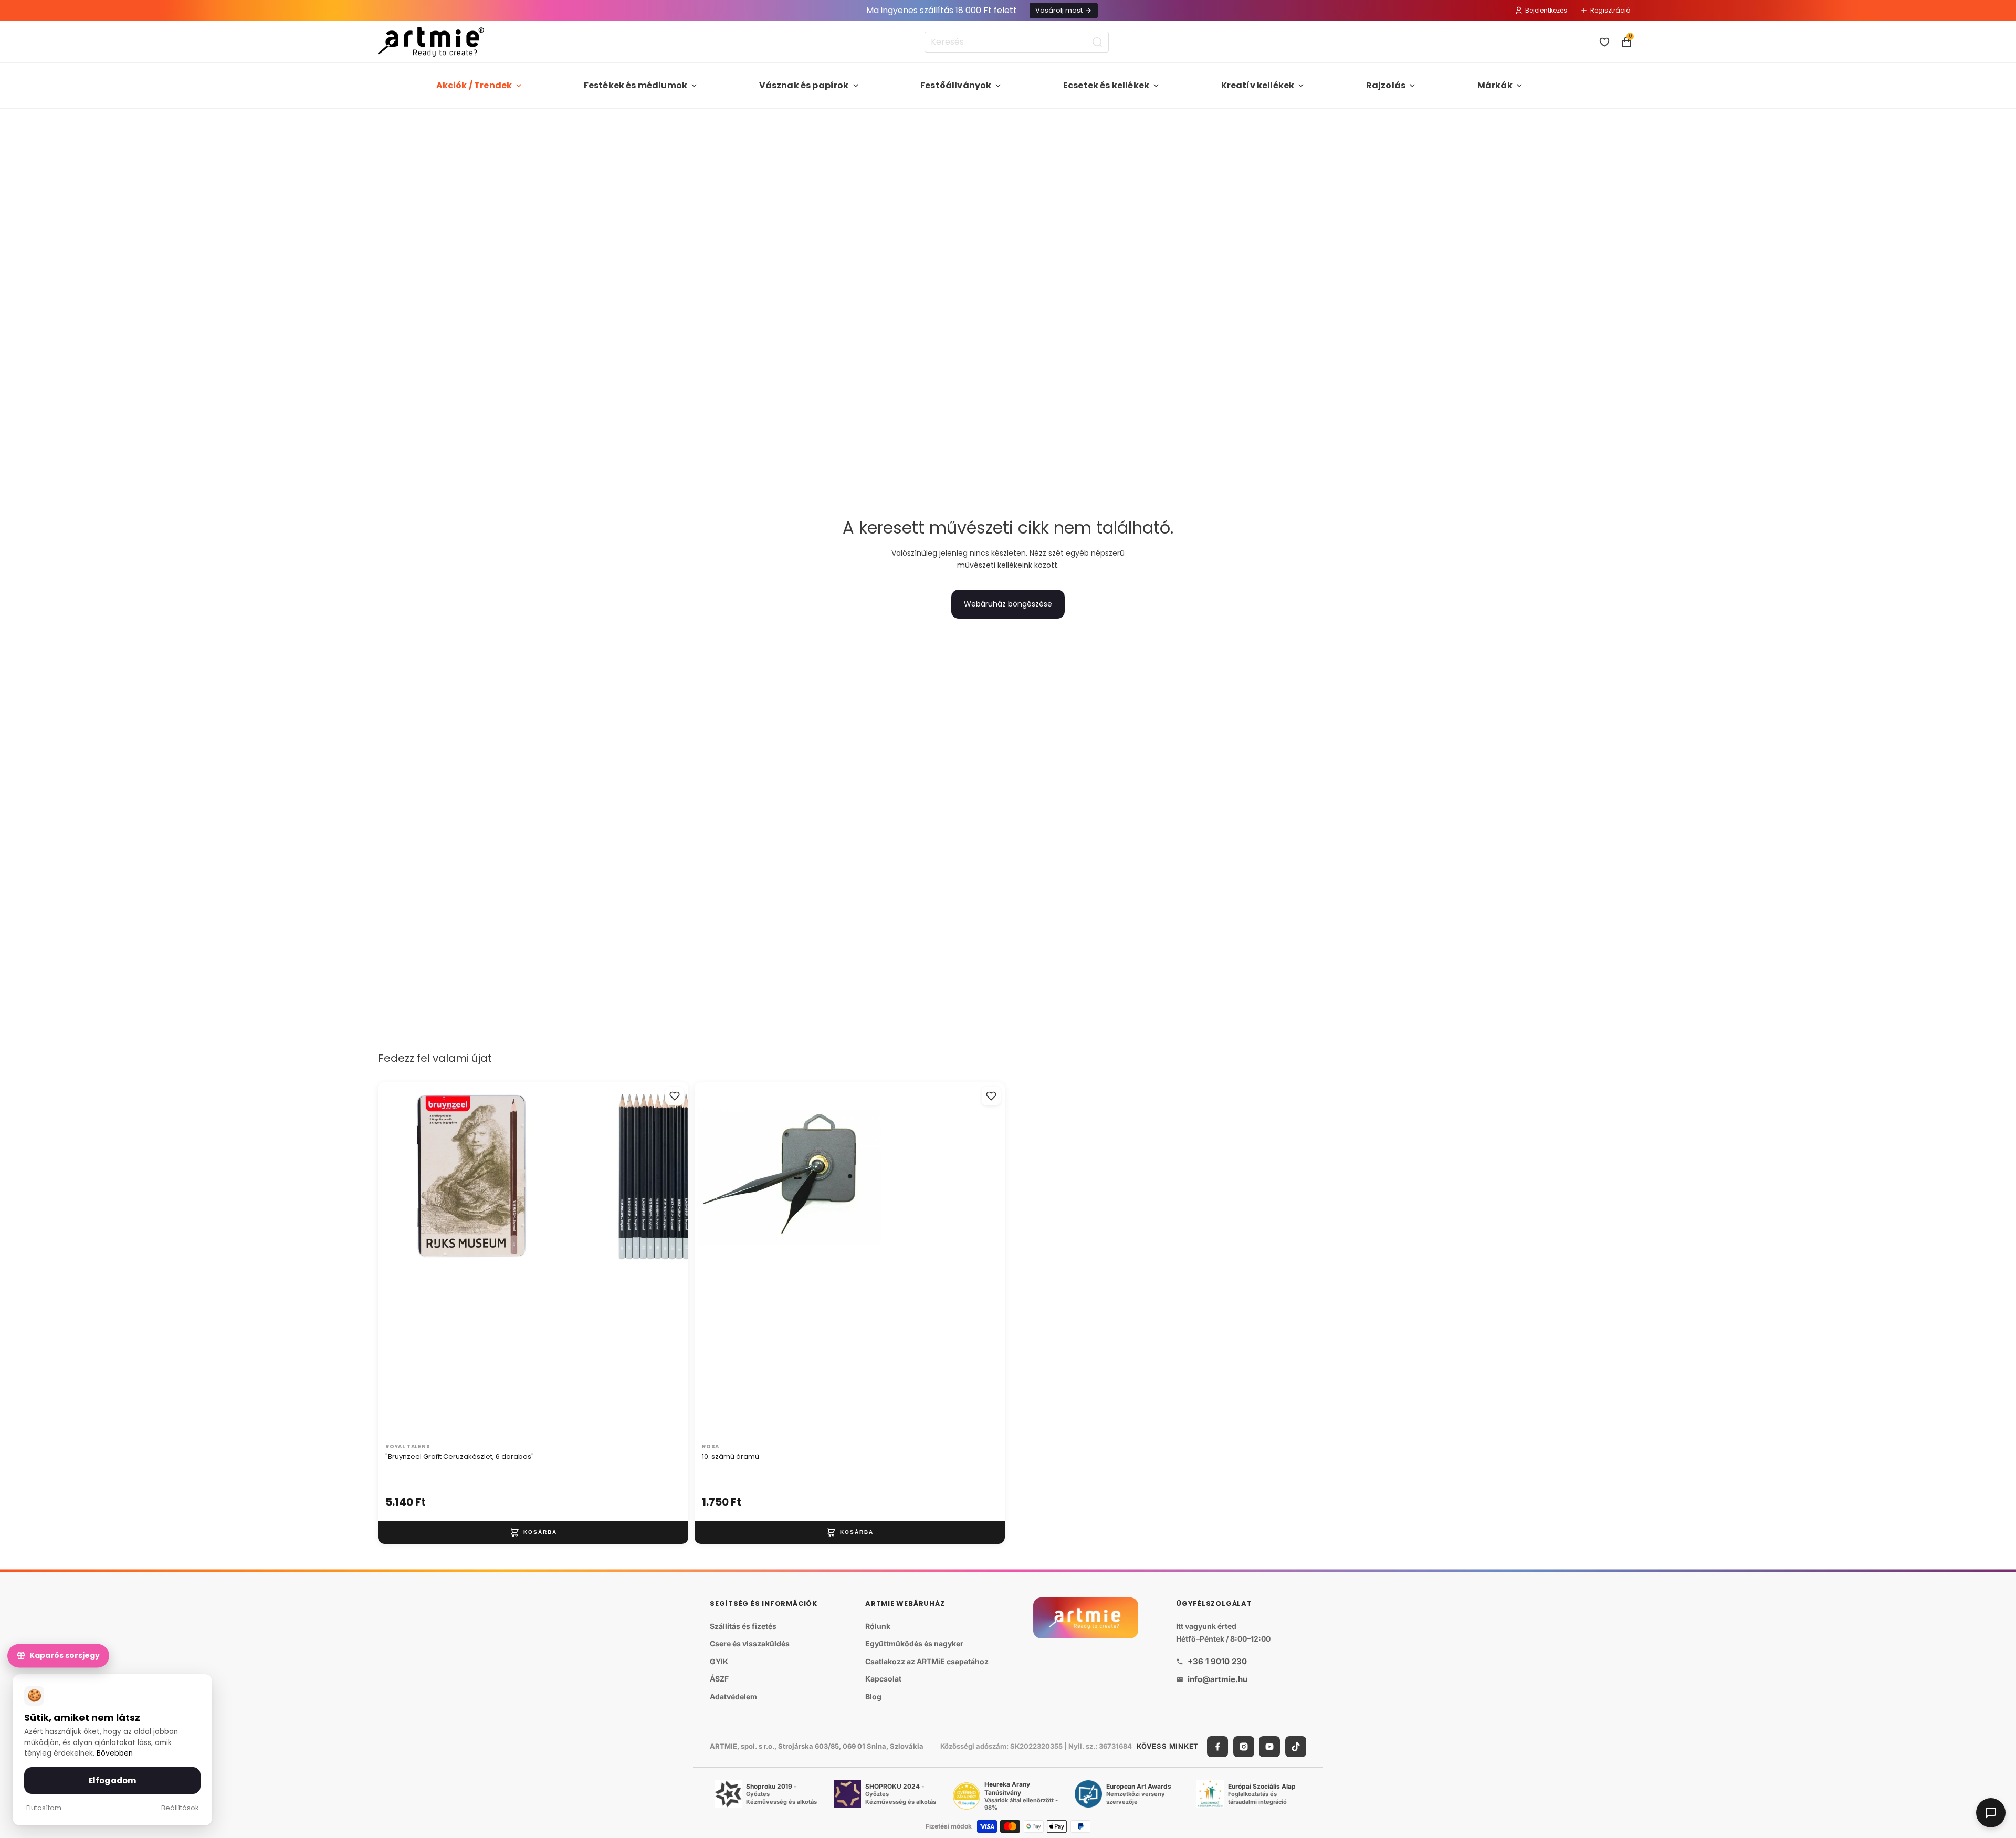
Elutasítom (44, 1808)
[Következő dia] (669, 1260)
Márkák (1495, 85)
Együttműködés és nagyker (914, 1643)
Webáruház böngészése (1008, 604)
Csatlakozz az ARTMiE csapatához (927, 1661)
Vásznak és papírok (804, 85)
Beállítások (180, 1808)
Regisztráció (1610, 10)
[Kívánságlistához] (675, 1096)
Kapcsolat (883, 1679)
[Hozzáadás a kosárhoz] (533, 1532)
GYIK (719, 1661)
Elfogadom (112, 1780)
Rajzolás (1386, 85)
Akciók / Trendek (474, 85)
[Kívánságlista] (1604, 42)
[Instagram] (1244, 1747)
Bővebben (115, 1753)
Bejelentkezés (1546, 10)
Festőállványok (956, 85)
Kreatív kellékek (1258, 85)
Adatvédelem (733, 1696)
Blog (873, 1696)
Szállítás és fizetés (743, 1626)
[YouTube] (1269, 1747)
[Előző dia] (397, 1260)
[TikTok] (1296, 1747)
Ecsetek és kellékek (1106, 85)
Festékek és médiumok (636, 85)
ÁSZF (719, 1679)
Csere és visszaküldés (750, 1643)
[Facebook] (1217, 1747)
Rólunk (878, 1626)
